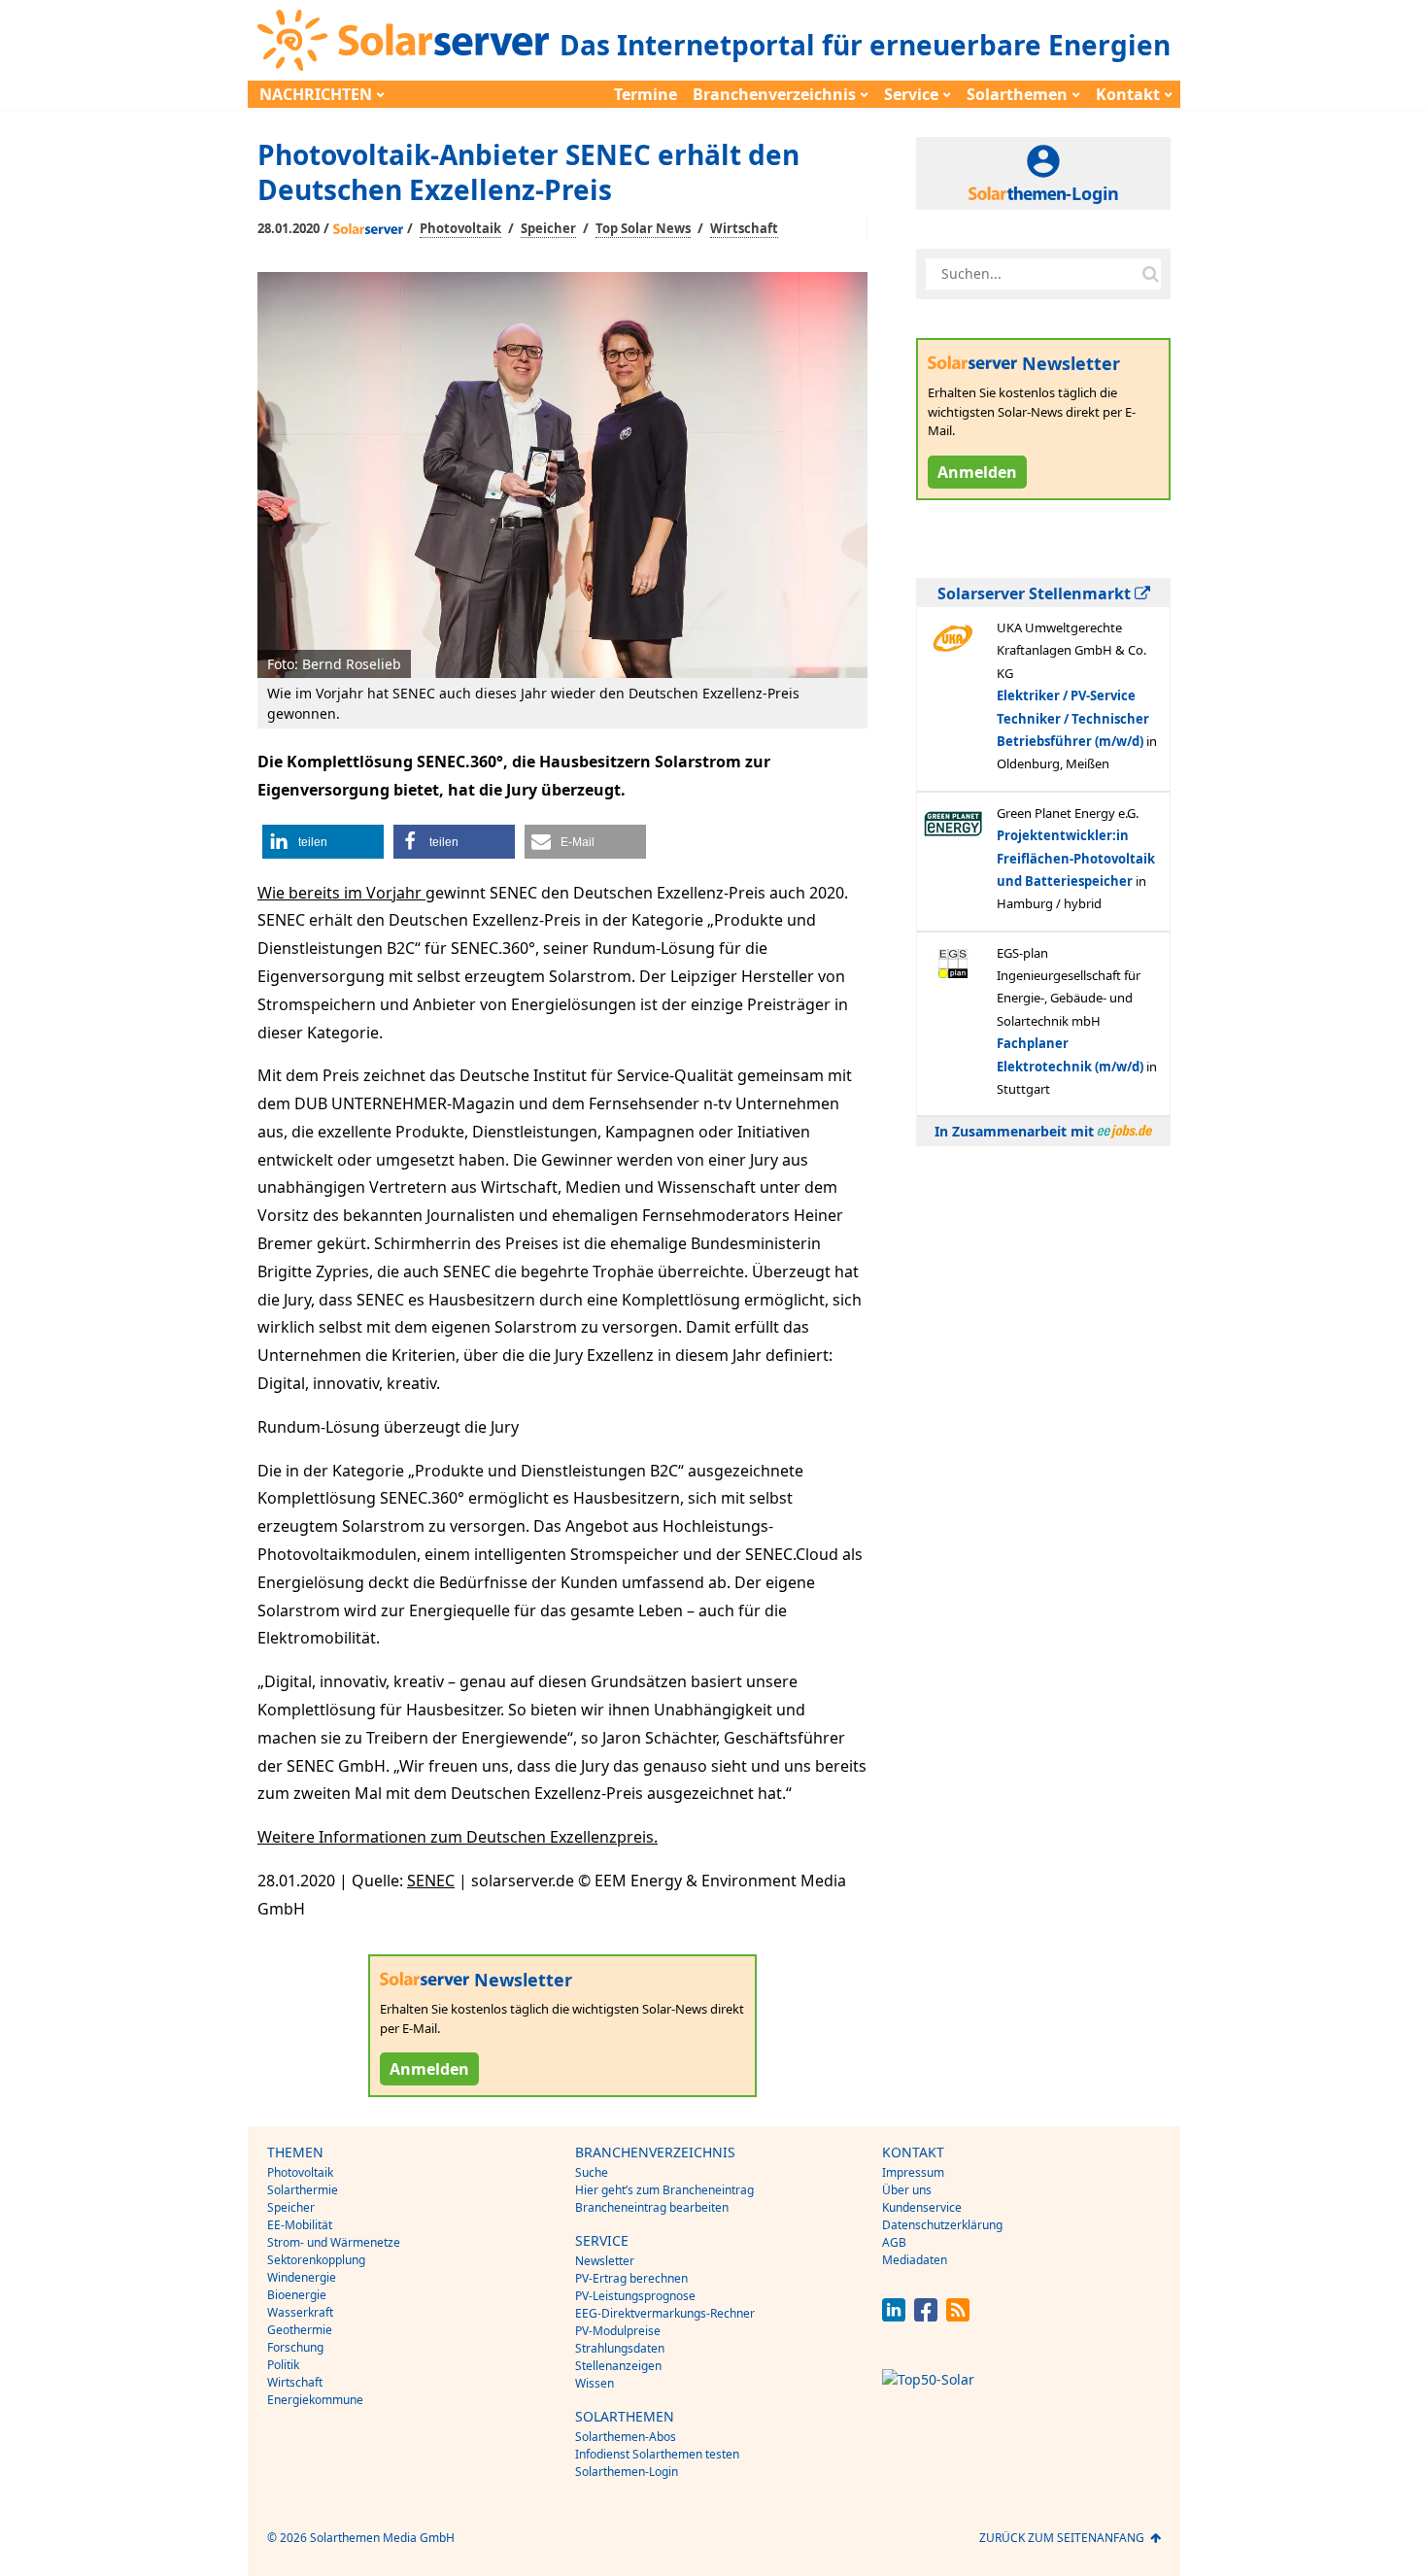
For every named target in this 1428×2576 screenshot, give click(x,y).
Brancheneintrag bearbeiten (652, 2207)
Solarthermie (303, 2190)
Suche (592, 2172)
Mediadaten (915, 2260)
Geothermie (300, 2330)
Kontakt (1128, 94)
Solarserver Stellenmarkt (1036, 593)
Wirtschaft (744, 228)
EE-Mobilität (300, 2225)
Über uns (907, 2190)
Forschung (295, 2347)
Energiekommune (315, 2400)
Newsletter (605, 2261)
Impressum (913, 2172)
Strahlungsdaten (620, 2348)
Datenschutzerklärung (942, 2225)
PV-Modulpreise (618, 2331)
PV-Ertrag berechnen (631, 2278)
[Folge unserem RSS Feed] (958, 2316)
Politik (283, 2365)
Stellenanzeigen (618, 2366)
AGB (894, 2242)
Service (911, 94)
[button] (323, 842)
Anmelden (429, 2069)
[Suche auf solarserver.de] (1150, 274)
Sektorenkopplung (316, 2260)
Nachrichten (316, 94)
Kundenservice (922, 2207)
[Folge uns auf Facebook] (926, 2316)
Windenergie (302, 2277)
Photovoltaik (460, 228)
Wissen (595, 2383)
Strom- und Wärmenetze (334, 2242)
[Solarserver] (403, 40)
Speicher (548, 228)
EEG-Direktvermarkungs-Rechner (665, 2313)
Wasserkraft (300, 2312)
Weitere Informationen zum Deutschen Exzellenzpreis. (458, 1837)
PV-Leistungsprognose (635, 2296)
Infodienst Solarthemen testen (657, 2454)
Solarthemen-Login (627, 2472)
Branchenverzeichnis (774, 94)
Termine (646, 94)
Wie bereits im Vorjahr (341, 893)
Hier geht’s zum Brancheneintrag (664, 2190)
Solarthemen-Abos (626, 2437)
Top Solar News (643, 228)
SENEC (431, 1881)
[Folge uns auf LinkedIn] (894, 2316)
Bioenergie (297, 2295)
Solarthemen (1017, 94)
